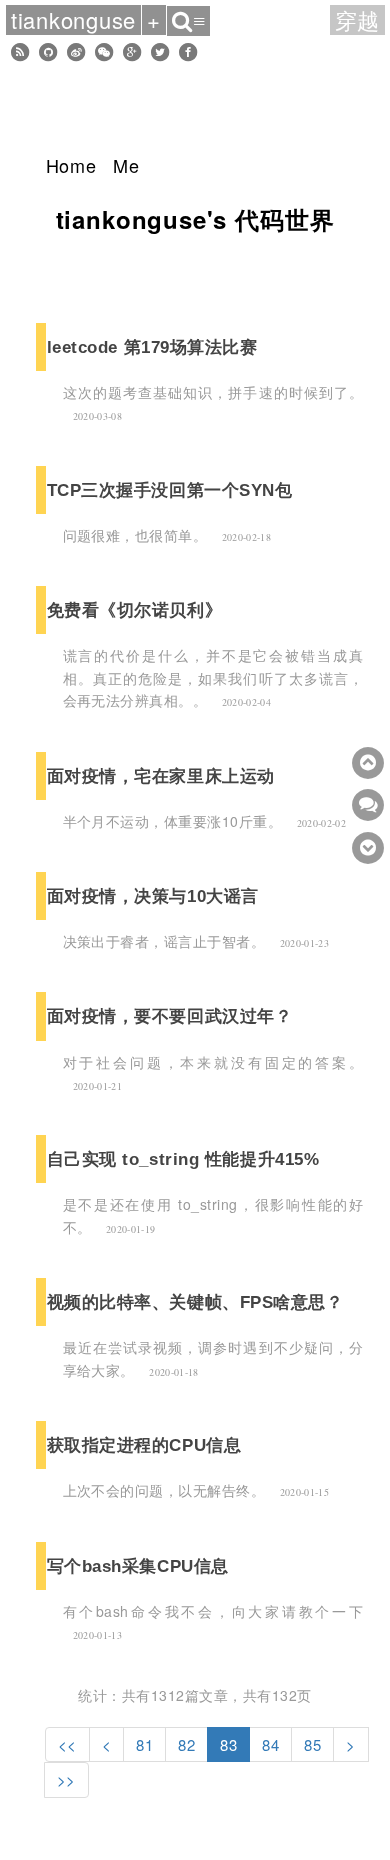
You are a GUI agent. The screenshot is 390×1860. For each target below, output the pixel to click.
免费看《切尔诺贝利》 (135, 610)
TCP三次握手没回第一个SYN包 (170, 490)
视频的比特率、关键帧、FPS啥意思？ (195, 1302)
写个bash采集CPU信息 (138, 1566)
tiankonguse (73, 20)
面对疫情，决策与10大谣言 (153, 896)
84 (270, 1744)
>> (66, 1779)
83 (228, 1744)
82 (186, 1744)
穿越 (358, 20)
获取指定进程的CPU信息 (144, 1445)
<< (67, 1744)
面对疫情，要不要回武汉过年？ (170, 1016)
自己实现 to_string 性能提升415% (183, 1159)
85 (312, 1744)
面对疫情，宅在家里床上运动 (161, 776)
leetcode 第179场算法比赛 (152, 347)
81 (144, 1744)
